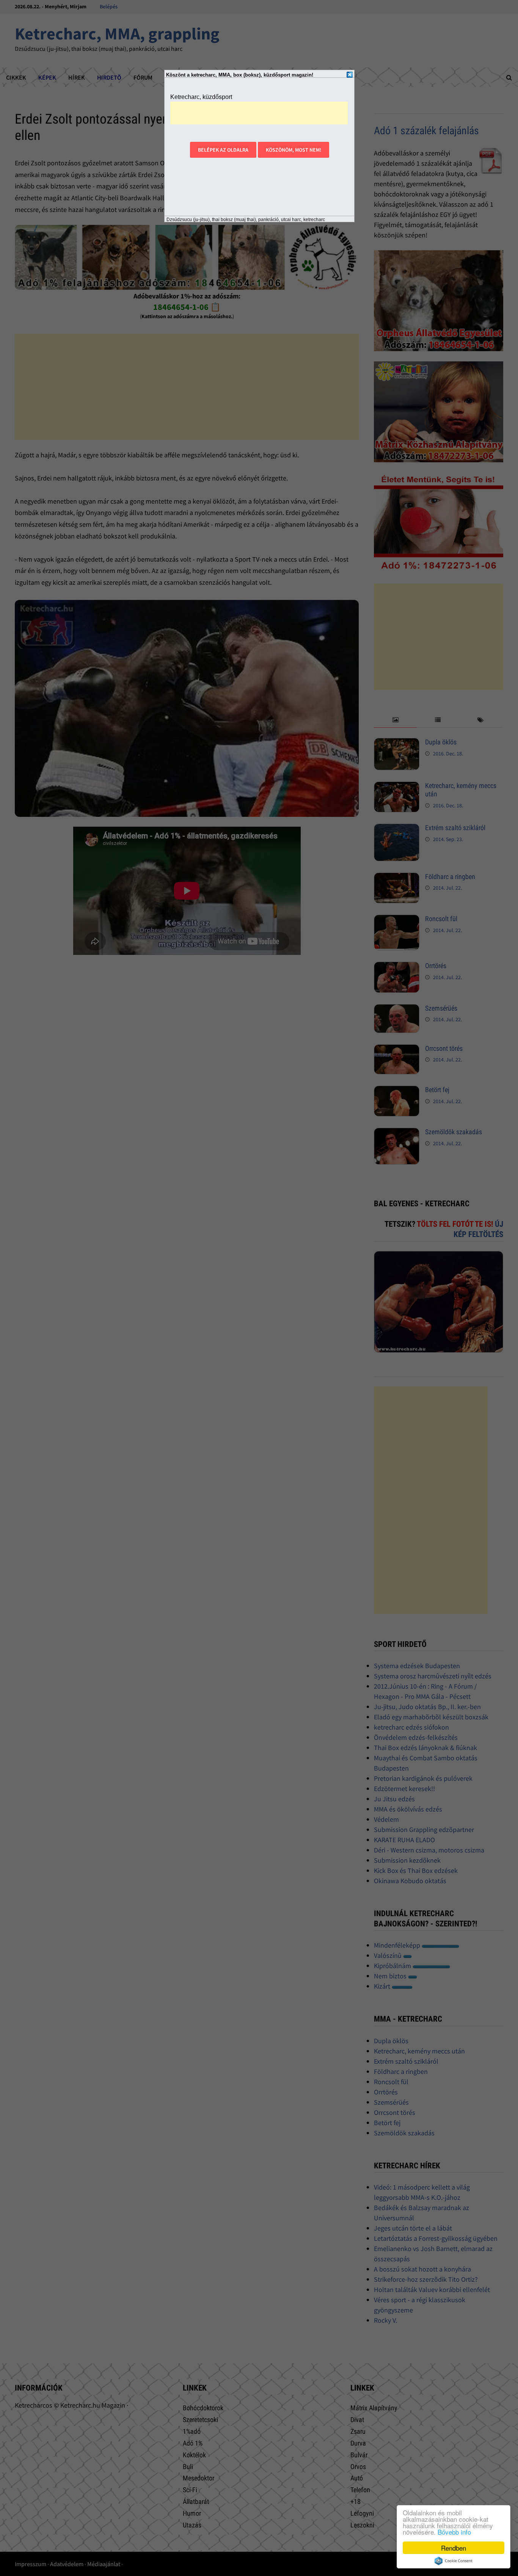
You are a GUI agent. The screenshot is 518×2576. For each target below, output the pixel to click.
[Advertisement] (259, 113)
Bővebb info (454, 2532)
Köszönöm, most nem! (294, 150)
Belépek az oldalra (223, 150)
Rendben (454, 2548)
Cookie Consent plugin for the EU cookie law (454, 2561)
